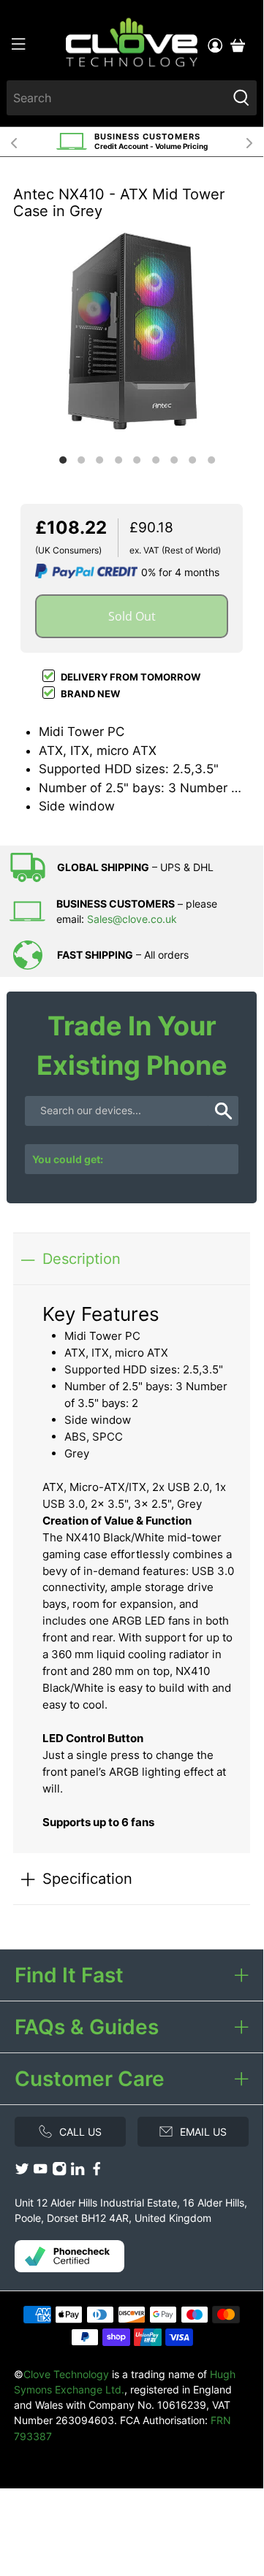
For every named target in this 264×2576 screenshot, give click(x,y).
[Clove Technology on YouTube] (40, 2173)
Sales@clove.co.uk (132, 919)
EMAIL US (203, 2132)
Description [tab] (82, 1258)
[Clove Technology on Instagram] (59, 2173)
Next (249, 142)
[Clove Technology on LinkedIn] (78, 2173)
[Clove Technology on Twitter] (22, 2173)
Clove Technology (66, 2374)
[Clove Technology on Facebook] (97, 2173)
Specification (87, 1878)
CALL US (80, 2132)
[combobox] (117, 98)
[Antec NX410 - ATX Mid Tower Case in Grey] (132, 331)
